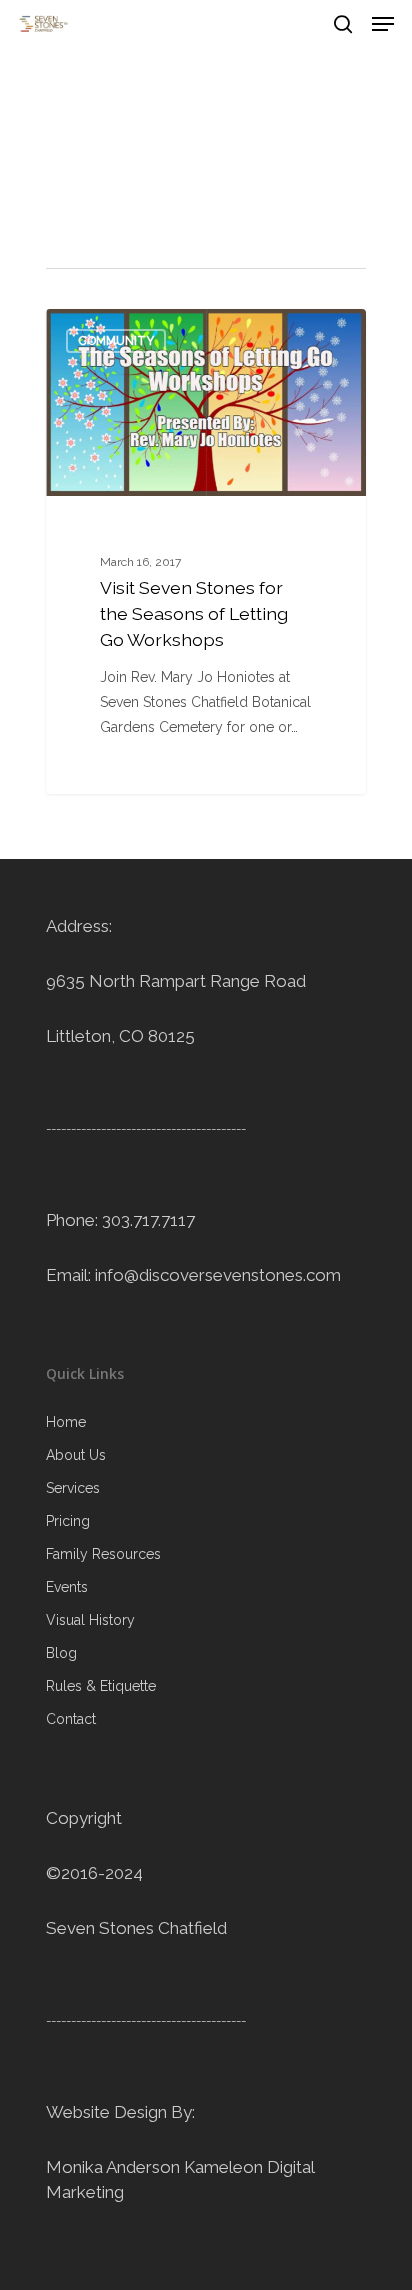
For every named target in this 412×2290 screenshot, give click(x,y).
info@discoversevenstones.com (218, 1275)
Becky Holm (120, 332)
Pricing (68, 1521)
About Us (76, 1455)
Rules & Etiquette (101, 1686)
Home (66, 1422)
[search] (343, 24)
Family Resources (103, 1554)
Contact (71, 1719)
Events (67, 1587)
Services (73, 1488)
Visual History (90, 1620)
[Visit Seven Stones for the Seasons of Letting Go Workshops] (206, 551)
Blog (61, 1653)
